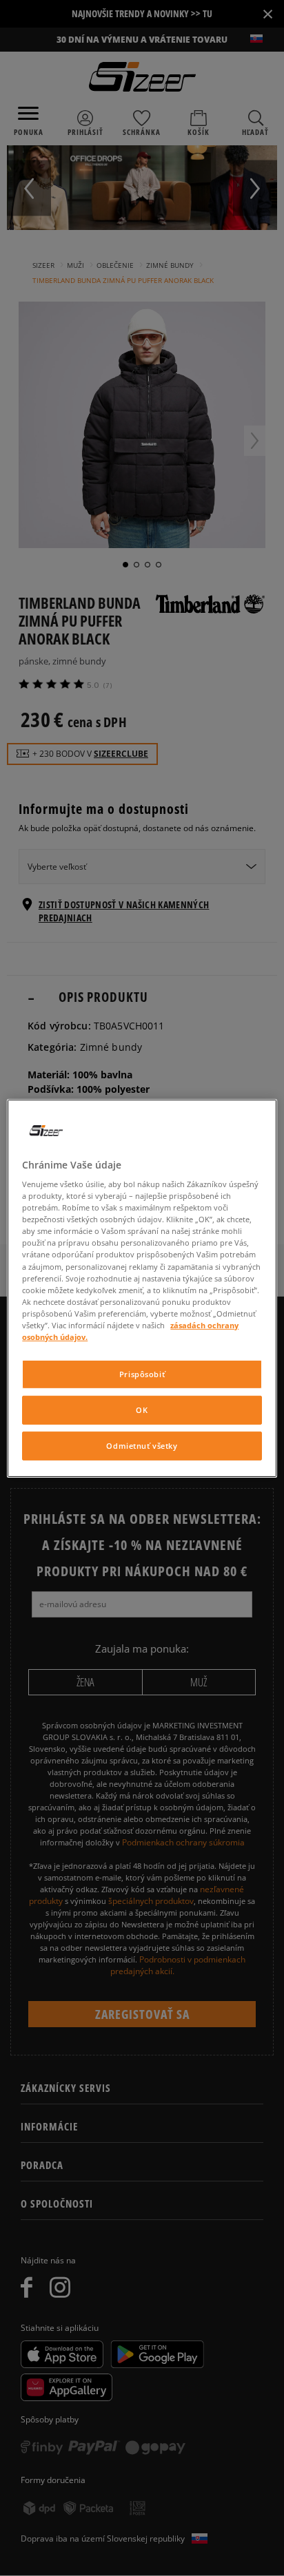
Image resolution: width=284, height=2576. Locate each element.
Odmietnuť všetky (142, 1446)
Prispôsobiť (142, 1374)
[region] (142, 1288)
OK (142, 1410)
